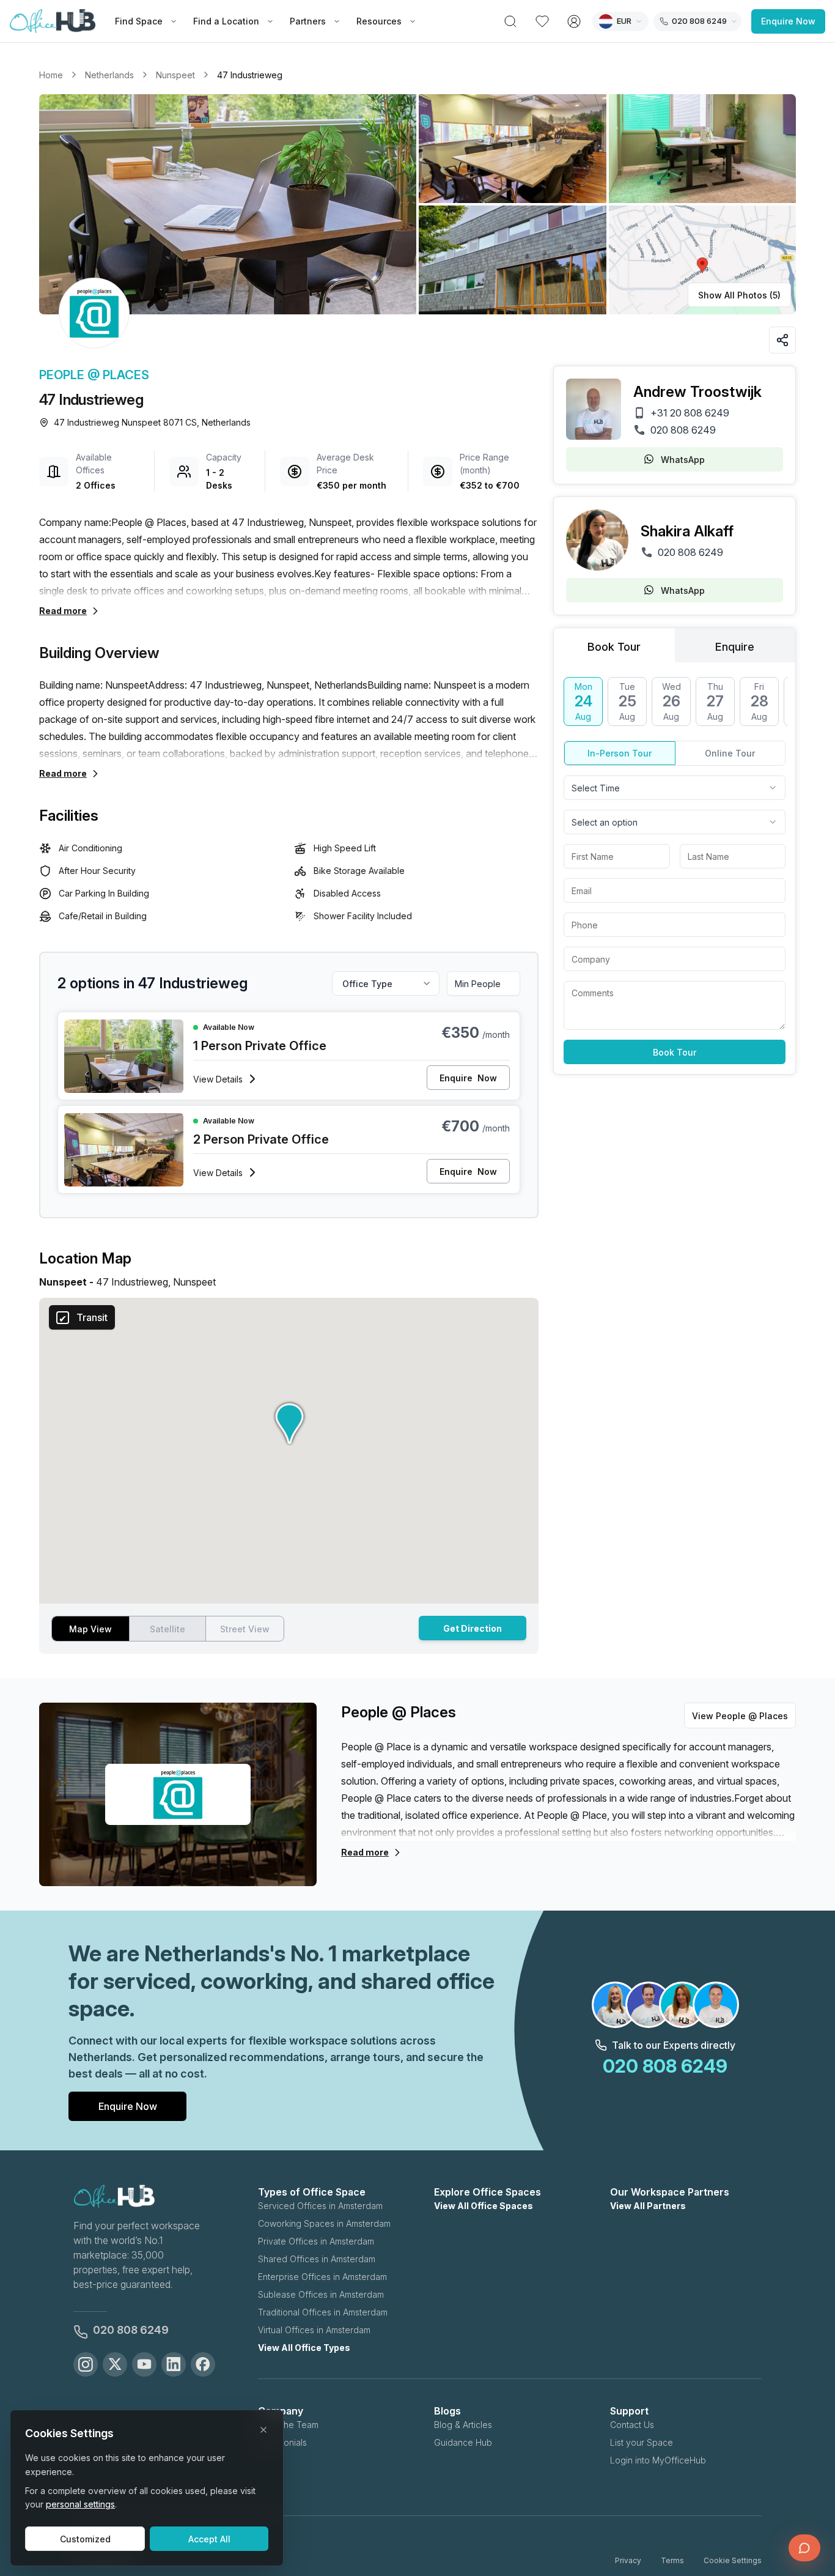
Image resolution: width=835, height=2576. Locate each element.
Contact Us (632, 2425)
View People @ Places (740, 1716)
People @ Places (94, 375)
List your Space (642, 2442)
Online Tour (730, 753)
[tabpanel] (675, 871)
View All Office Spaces (484, 2206)
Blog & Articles (463, 2425)
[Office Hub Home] (53, 21)
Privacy (628, 2560)
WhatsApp (683, 460)
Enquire (468, 1078)
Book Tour (675, 1052)
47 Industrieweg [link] (250, 75)
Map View (90, 1629)
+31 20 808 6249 (690, 413)
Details (218, 1079)
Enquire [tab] (735, 647)
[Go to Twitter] (115, 2364)
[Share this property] (782, 340)
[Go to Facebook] (203, 2364)
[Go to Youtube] (144, 2364)
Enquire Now (788, 21)
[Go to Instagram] (86, 2364)
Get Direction (473, 1628)
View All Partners (648, 2206)
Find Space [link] (139, 21)
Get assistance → (691, 2515)
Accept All (209, 2539)
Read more (63, 611)
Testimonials (282, 2442)
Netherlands (109, 75)
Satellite (167, 1629)
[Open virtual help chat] (804, 2548)
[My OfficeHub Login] (574, 21)
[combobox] (675, 788)
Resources (379, 21)
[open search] (510, 21)
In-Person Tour (620, 753)
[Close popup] (807, 2463)
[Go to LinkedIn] (174, 2364)
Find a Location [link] (226, 21)
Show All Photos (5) (739, 295)
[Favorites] (542, 21)
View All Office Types (304, 2348)
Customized (85, 2539)
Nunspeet (175, 75)
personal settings (80, 2504)
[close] (263, 2430)
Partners (308, 21)
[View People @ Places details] (94, 313)
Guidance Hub (463, 2442)
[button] (417, 204)
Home (51, 75)
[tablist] (675, 645)
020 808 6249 (683, 430)
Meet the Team (288, 2425)
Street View (245, 1629)
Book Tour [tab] (614, 647)
